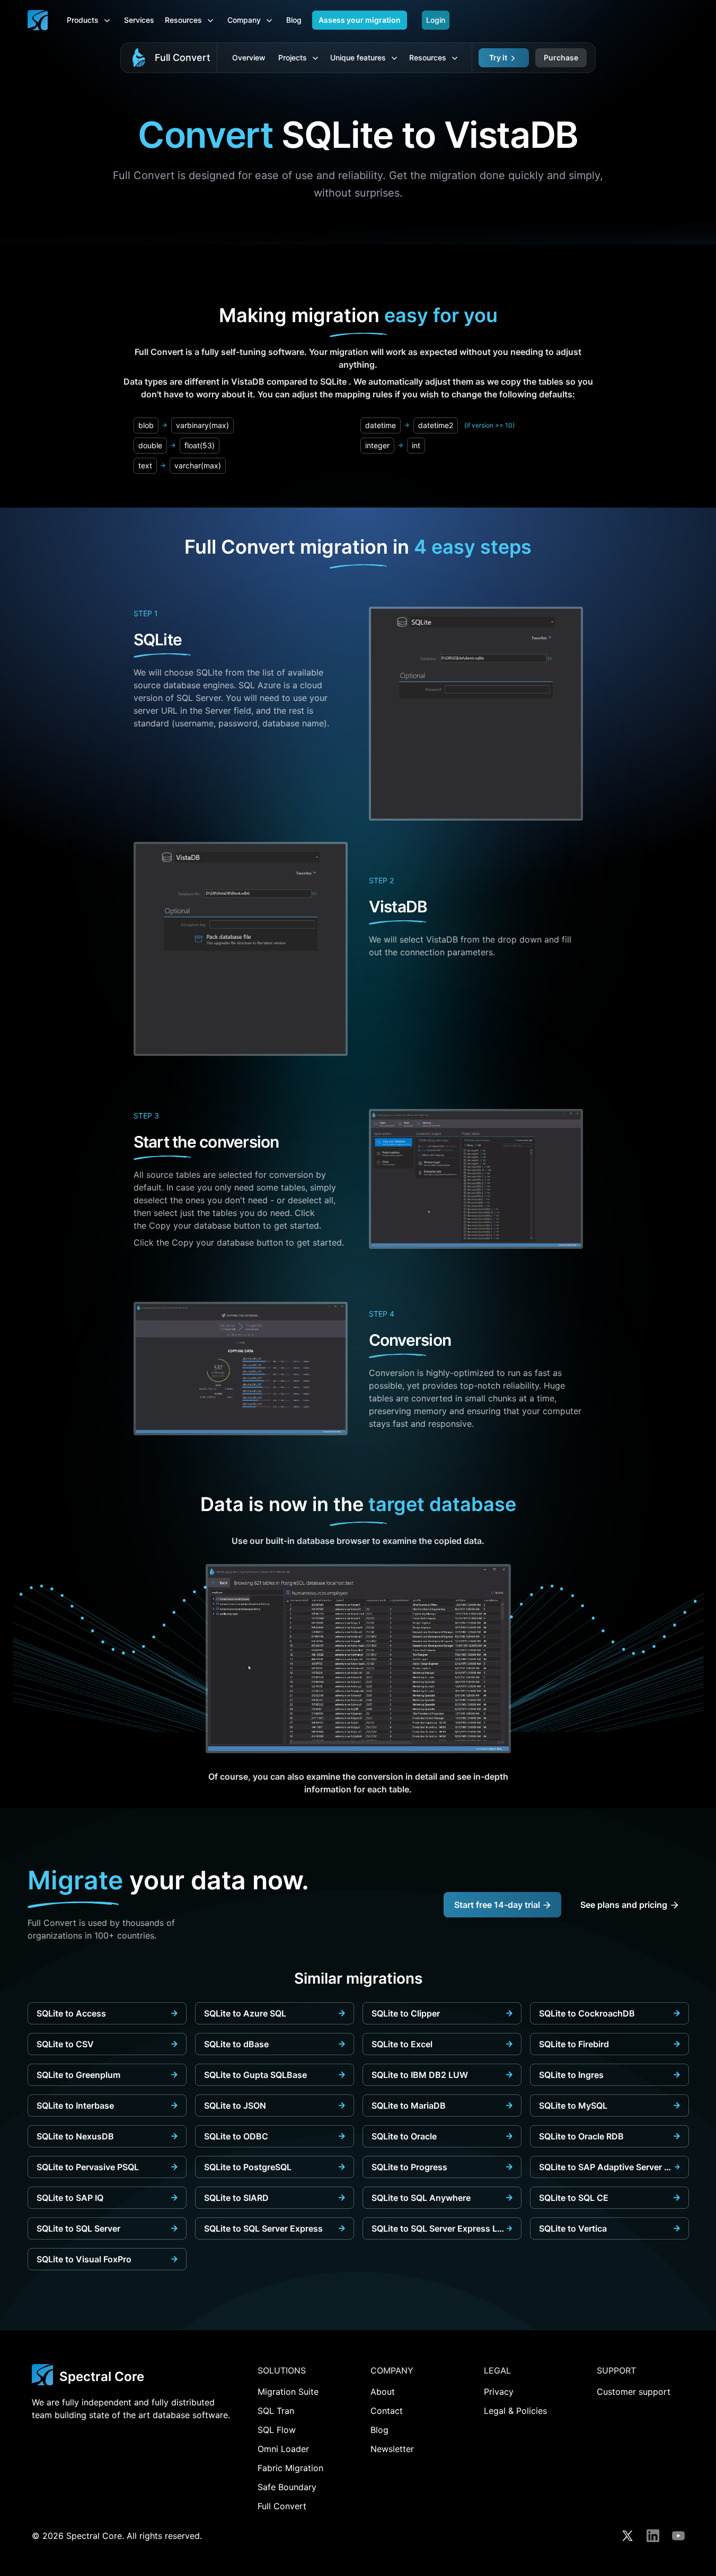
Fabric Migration (290, 2468)
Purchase (561, 57)
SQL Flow (277, 2430)
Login (436, 20)
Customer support (634, 2392)
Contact (387, 2411)
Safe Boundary (287, 2487)
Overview (249, 57)
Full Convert (183, 57)
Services (139, 20)
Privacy (499, 2392)
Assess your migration (360, 20)
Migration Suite (288, 2392)
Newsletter (392, 2449)
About (383, 2392)
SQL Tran (276, 2411)
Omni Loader (283, 2449)
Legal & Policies (515, 2411)
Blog (294, 20)
